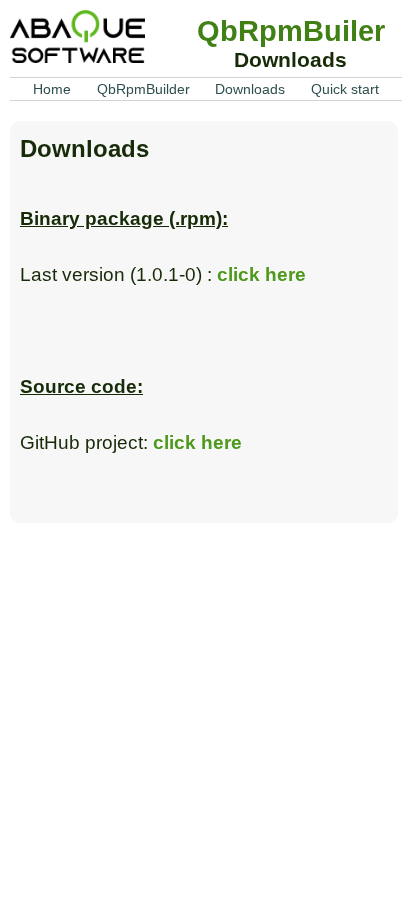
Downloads (250, 89)
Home (52, 89)
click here (261, 274)
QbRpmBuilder (143, 89)
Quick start (345, 89)
